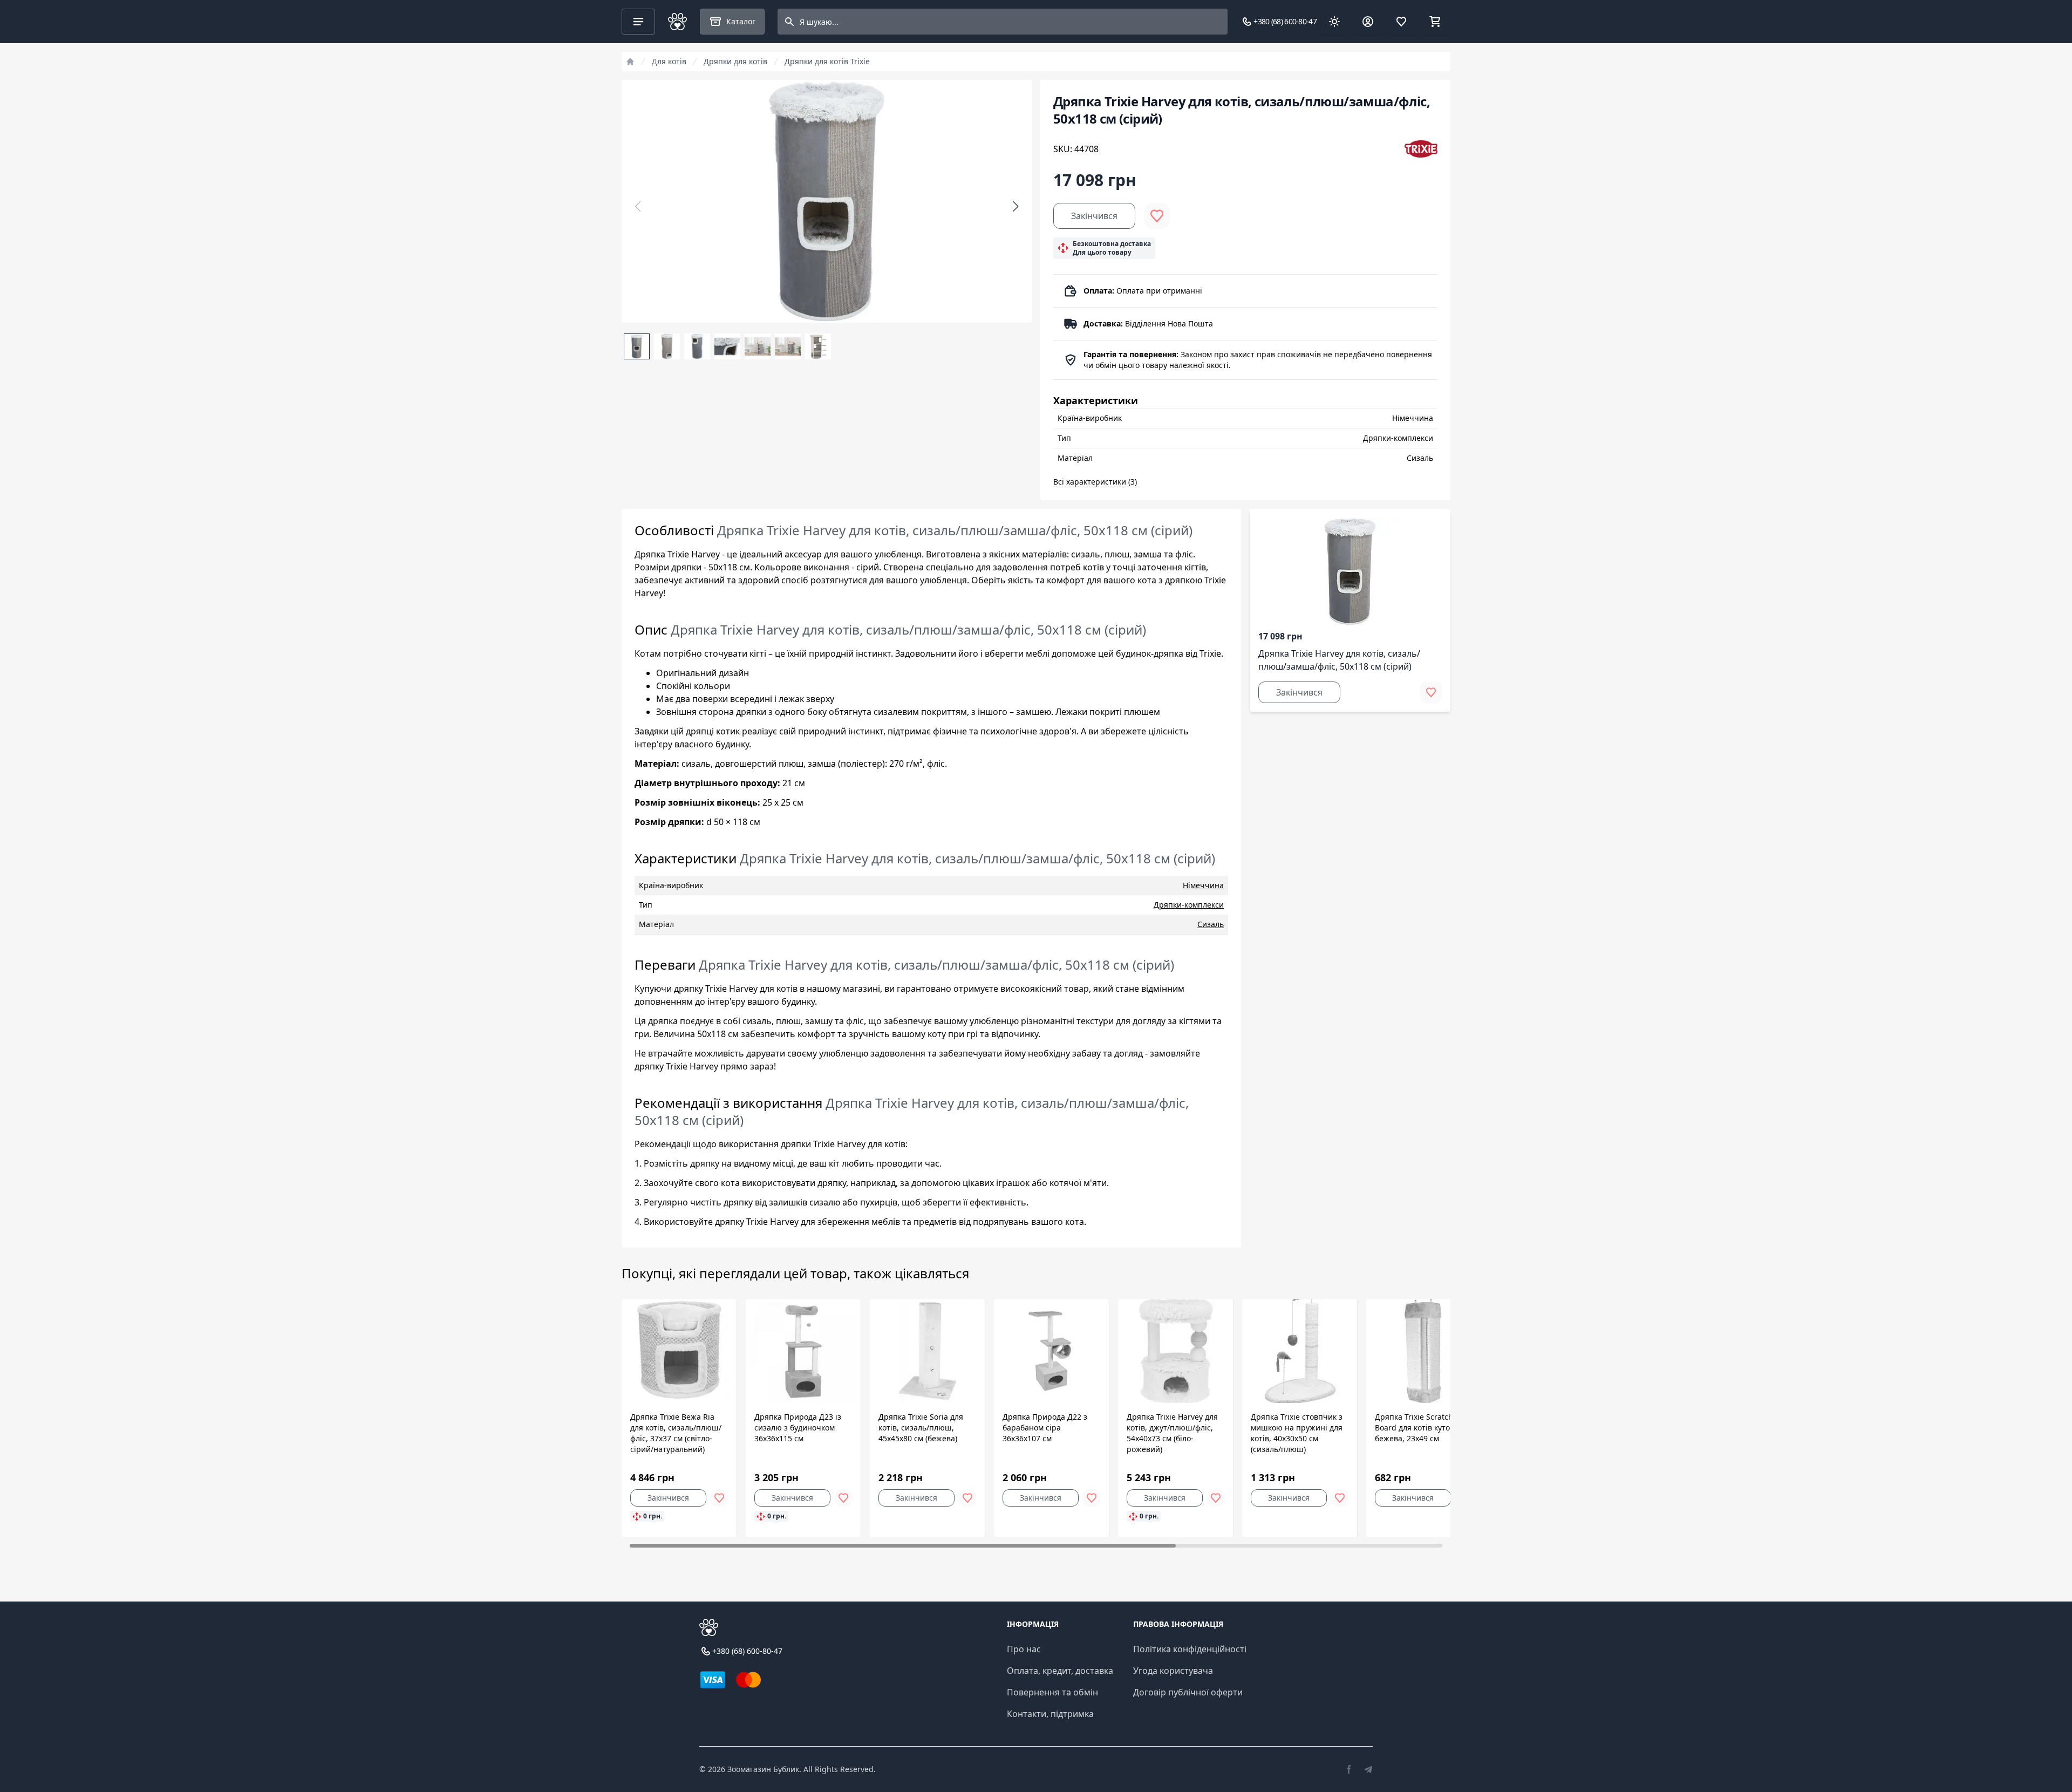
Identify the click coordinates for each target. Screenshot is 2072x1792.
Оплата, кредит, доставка (1060, 1671)
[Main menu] (638, 22)
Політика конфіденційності (1190, 1649)
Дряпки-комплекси (1189, 905)
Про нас (1024, 1649)
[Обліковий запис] (1368, 22)
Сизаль (1211, 924)
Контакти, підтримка (1050, 1714)
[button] (1015, 207)
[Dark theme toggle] (1334, 22)
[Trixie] (1421, 149)
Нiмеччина (1203, 885)
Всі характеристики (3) (1095, 482)
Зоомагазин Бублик (763, 1769)
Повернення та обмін (1052, 1692)
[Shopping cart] (1435, 22)
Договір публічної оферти (1188, 1692)
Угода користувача (1173, 1671)
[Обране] (1401, 22)
